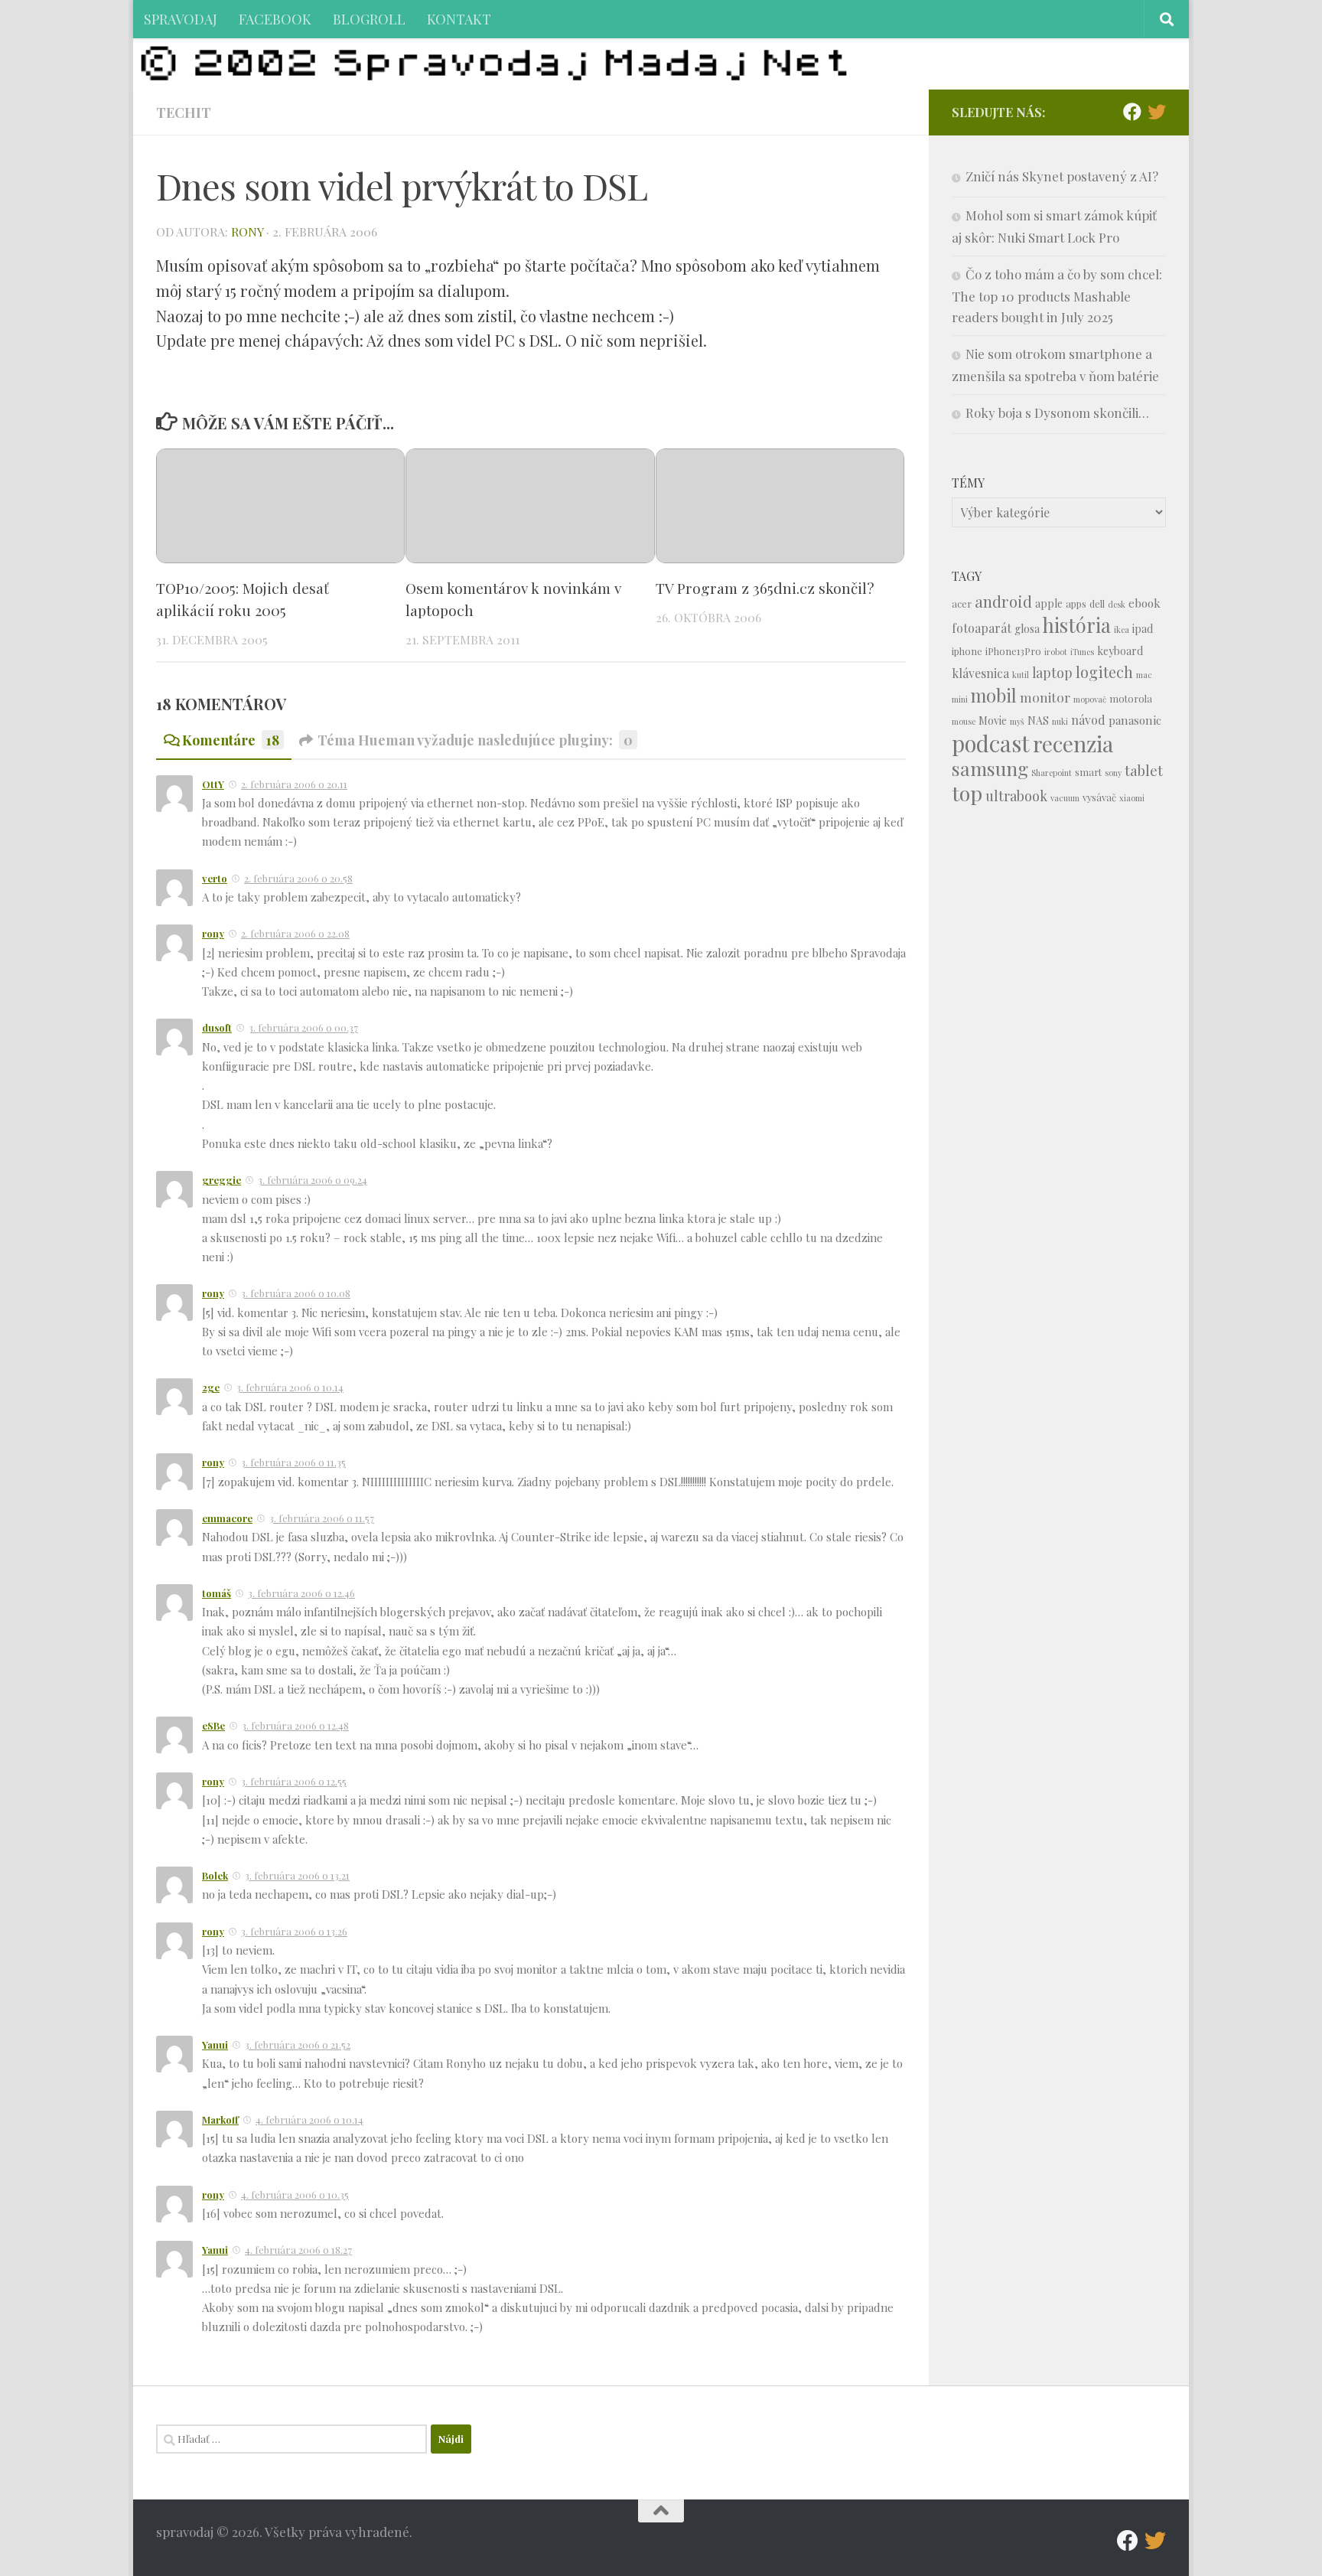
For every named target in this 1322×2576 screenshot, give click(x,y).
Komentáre (231, 740)
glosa (1027, 629)
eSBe (213, 1725)
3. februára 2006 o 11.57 (322, 1518)
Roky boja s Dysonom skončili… (1057, 412)
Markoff (220, 2119)
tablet (1144, 770)
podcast (991, 743)
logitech (1104, 672)
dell (1097, 603)
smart (1088, 772)
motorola (1131, 698)
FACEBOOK (275, 19)
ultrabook (1016, 796)
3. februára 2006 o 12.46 (301, 1593)
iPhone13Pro (1013, 651)
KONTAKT (459, 19)
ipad (1143, 629)
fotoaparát (982, 628)
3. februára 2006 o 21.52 (298, 2044)
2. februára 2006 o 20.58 (298, 878)
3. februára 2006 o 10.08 (296, 1293)
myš (1017, 721)
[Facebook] (1132, 112)
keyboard (1120, 651)
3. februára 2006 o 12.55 (294, 1781)
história (1077, 624)
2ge (211, 1387)
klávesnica (980, 673)
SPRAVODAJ (181, 19)
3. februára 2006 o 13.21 (297, 1875)
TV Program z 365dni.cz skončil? (765, 588)
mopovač (1090, 699)
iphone (967, 651)
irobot (1056, 652)
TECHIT (184, 112)
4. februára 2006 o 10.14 (309, 2119)
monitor (1045, 697)
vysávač (1099, 797)
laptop (1052, 672)
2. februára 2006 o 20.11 (294, 784)
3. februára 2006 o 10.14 (290, 1387)
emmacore (227, 1518)
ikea (1122, 629)
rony (247, 232)
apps (1076, 603)
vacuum (1065, 798)
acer (962, 603)
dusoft (217, 1027)
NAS (1038, 721)
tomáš (217, 1593)
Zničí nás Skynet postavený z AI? (1062, 176)
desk (1117, 604)
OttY (213, 784)
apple (1049, 603)
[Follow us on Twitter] (1157, 112)
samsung (990, 768)
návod (1088, 720)
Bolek (215, 1875)
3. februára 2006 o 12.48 (295, 1725)
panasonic (1135, 720)
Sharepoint (1052, 773)
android (1003, 601)
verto (215, 878)
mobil (994, 695)
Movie (993, 721)
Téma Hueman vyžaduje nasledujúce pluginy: (475, 740)
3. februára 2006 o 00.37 (303, 1027)
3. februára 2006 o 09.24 (313, 1180)
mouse (964, 721)
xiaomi (1132, 798)
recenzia (1073, 743)
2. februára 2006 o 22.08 (295, 933)
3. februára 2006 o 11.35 (293, 1462)
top (967, 793)
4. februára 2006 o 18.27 (298, 2250)
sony (1113, 773)
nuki (1060, 721)
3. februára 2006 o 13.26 (294, 1931)
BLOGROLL (369, 19)
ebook (1145, 603)
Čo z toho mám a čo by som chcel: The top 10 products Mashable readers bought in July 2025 (1057, 295)
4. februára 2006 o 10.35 (295, 2194)
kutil (1021, 675)
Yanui (215, 2044)
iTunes (1082, 652)
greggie (221, 1180)
